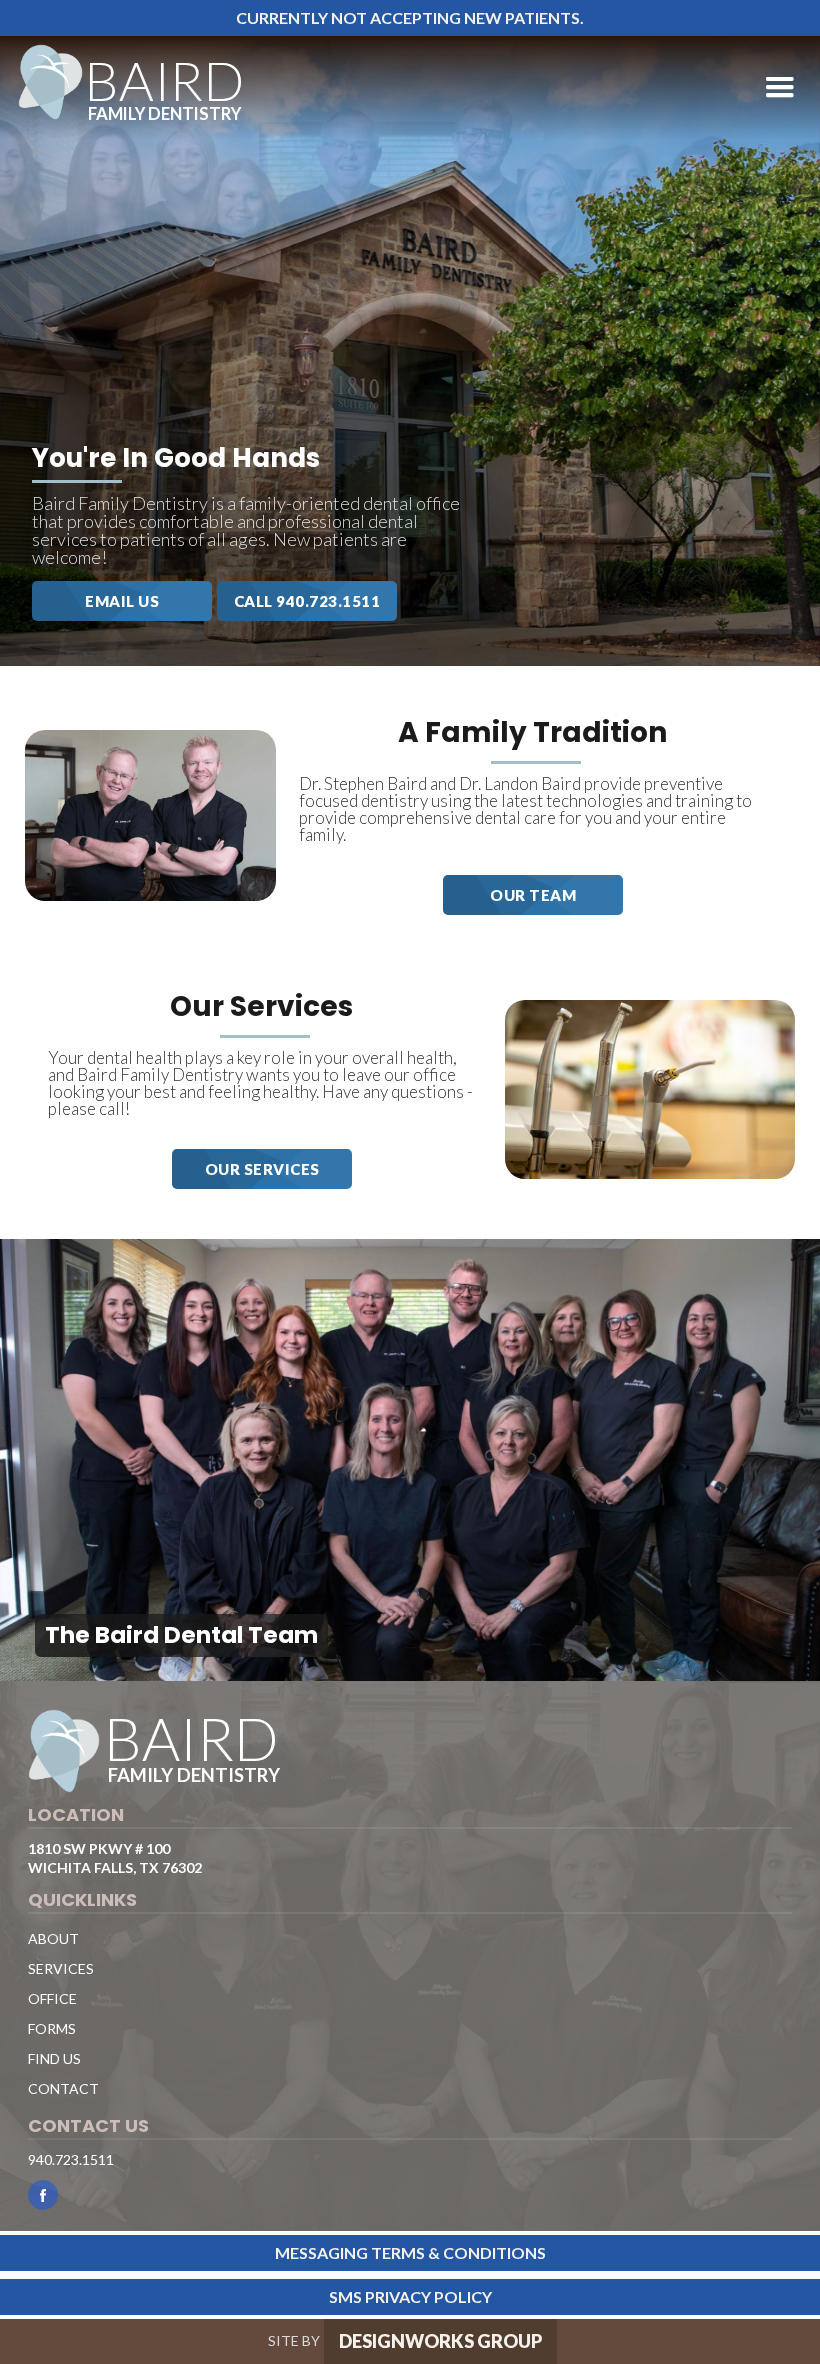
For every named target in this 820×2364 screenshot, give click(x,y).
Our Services (262, 1169)
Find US (54, 2058)
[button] (780, 88)
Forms (52, 2028)
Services (61, 1968)
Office (52, 1998)
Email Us (122, 601)
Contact (63, 2088)
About (53, 1938)
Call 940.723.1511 (307, 601)
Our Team (533, 895)
